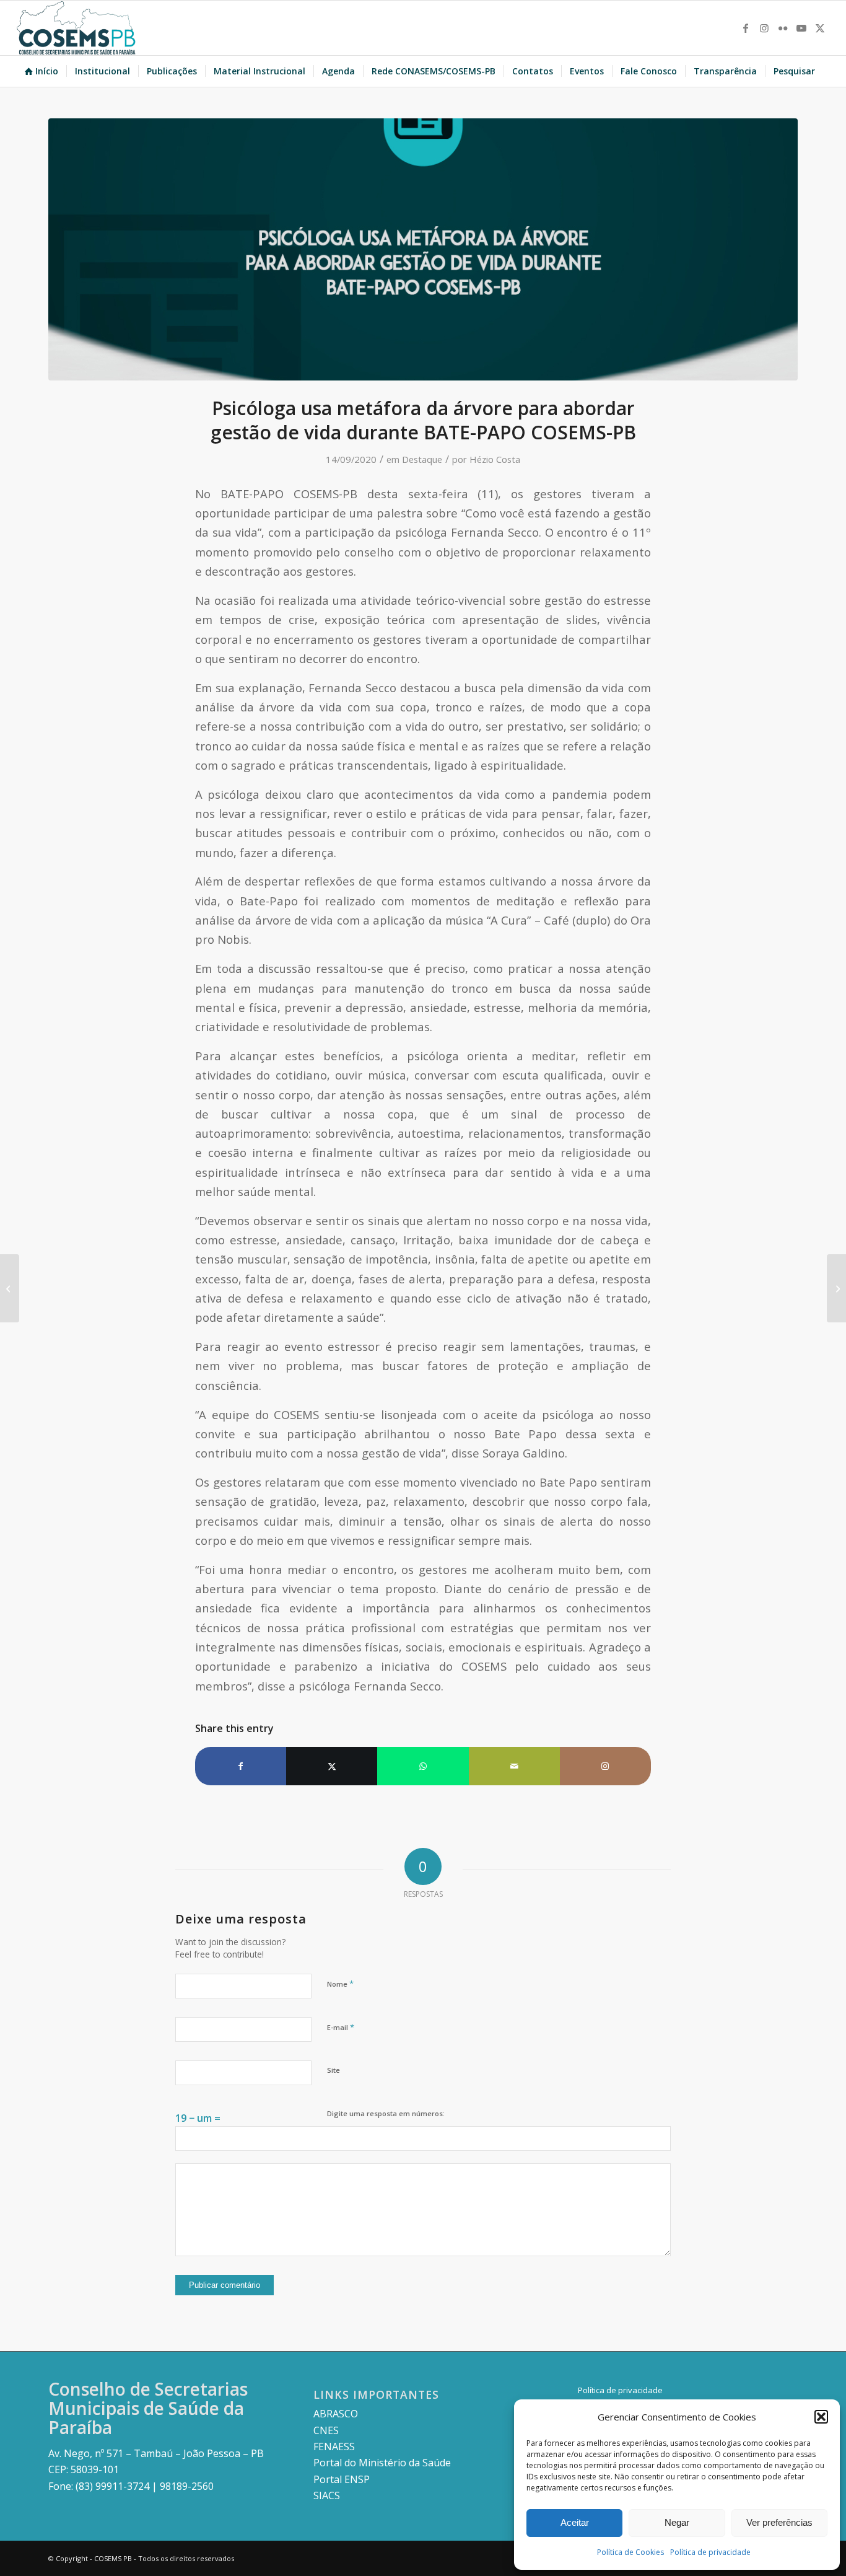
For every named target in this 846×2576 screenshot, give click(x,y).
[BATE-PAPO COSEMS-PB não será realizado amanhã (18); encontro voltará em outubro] (836, 1288)
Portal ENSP (342, 2479)
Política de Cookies (630, 2552)
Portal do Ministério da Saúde (382, 2463)
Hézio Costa (495, 459)
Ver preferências (779, 2522)
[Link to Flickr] (783, 28)
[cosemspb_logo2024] (76, 28)
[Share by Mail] (514, 1766)
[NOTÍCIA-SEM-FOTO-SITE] (423, 249)
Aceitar (575, 2522)
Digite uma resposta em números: (386, 2113)
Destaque (422, 459)
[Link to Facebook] (746, 28)
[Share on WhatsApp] (423, 1766)
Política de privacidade (710, 2552)
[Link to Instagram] (764, 28)
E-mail (341, 2027)
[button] (821, 2417)
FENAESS (334, 2446)
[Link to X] (820, 28)
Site (334, 2070)
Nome (340, 1984)
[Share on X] (332, 1766)
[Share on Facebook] (241, 1766)
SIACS (327, 2495)
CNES (326, 2430)
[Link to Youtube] (801, 28)
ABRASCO (336, 2414)
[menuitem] (41, 71)
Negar (677, 2522)
